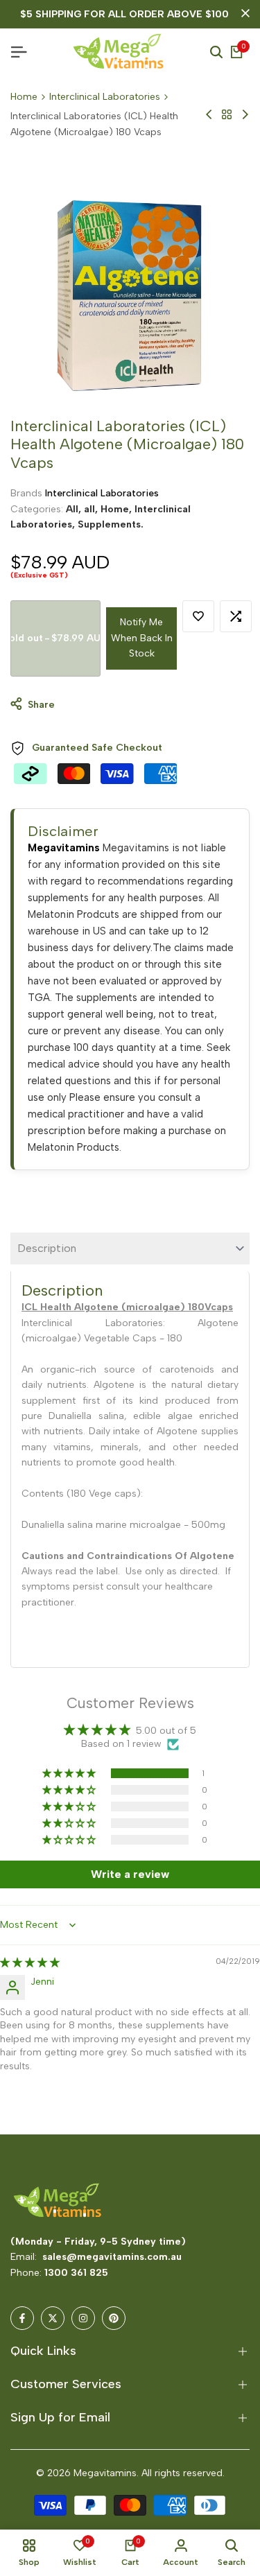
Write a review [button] (130, 1874)
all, (92, 509)
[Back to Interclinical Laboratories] (227, 114)
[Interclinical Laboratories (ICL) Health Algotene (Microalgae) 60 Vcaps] (245, 114)
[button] (198, 616)
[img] (30, 1963)
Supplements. (111, 524)
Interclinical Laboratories (105, 97)
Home (24, 97)
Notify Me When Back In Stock (142, 638)
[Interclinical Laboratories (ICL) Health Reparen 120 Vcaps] (209, 114)
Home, (118, 509)
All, (75, 509)
